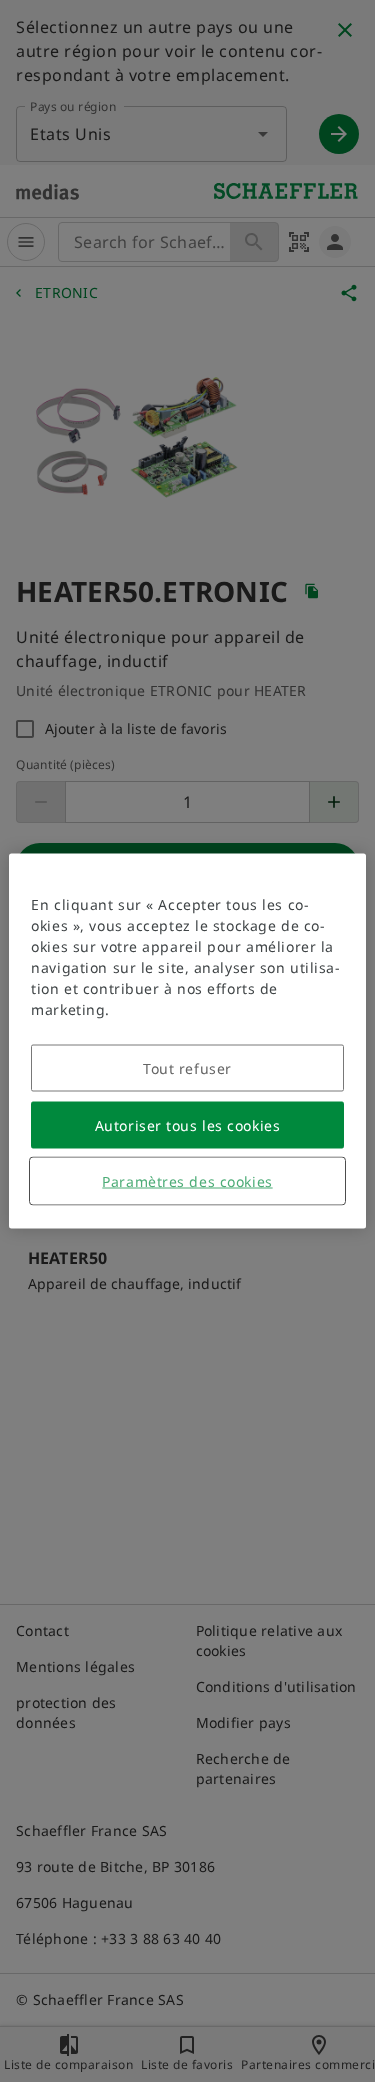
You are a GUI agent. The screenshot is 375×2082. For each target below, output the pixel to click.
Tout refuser (187, 1068)
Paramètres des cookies (187, 1181)
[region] (187, 1041)
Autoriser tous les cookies (188, 1125)
